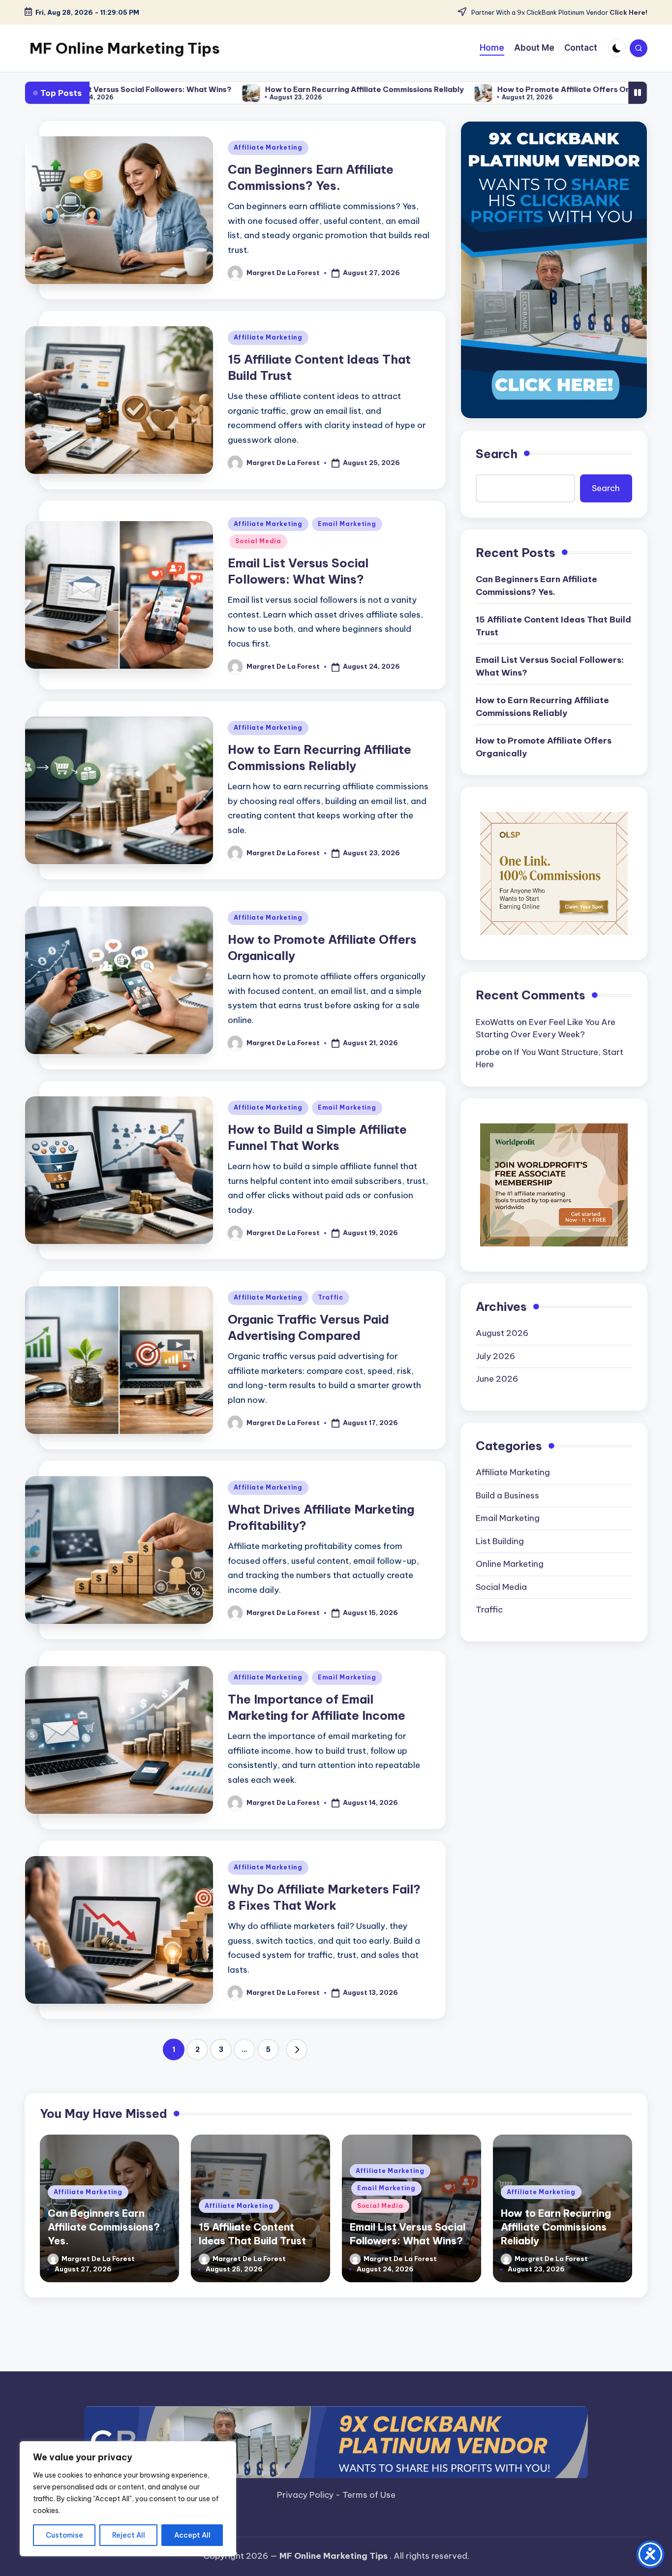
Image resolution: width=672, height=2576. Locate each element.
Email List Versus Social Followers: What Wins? (550, 666)
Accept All (192, 2535)
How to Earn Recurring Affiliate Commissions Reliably (245, 89)
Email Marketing (347, 524)
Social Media (258, 541)
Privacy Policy (306, 2495)
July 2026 (495, 1356)
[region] (128, 2499)
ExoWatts (495, 1022)
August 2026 (502, 1334)
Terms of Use (369, 2495)
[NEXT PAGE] (297, 2049)
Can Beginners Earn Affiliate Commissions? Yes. (536, 586)
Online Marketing (510, 1564)
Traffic (331, 1297)
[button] (297, 2049)
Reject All (129, 2535)
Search (497, 454)
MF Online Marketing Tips (125, 48)
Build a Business (507, 1495)
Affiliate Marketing (268, 147)
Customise (64, 2535)
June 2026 (497, 1379)
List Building (500, 1541)
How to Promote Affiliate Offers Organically (461, 89)
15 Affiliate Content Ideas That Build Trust (553, 626)
